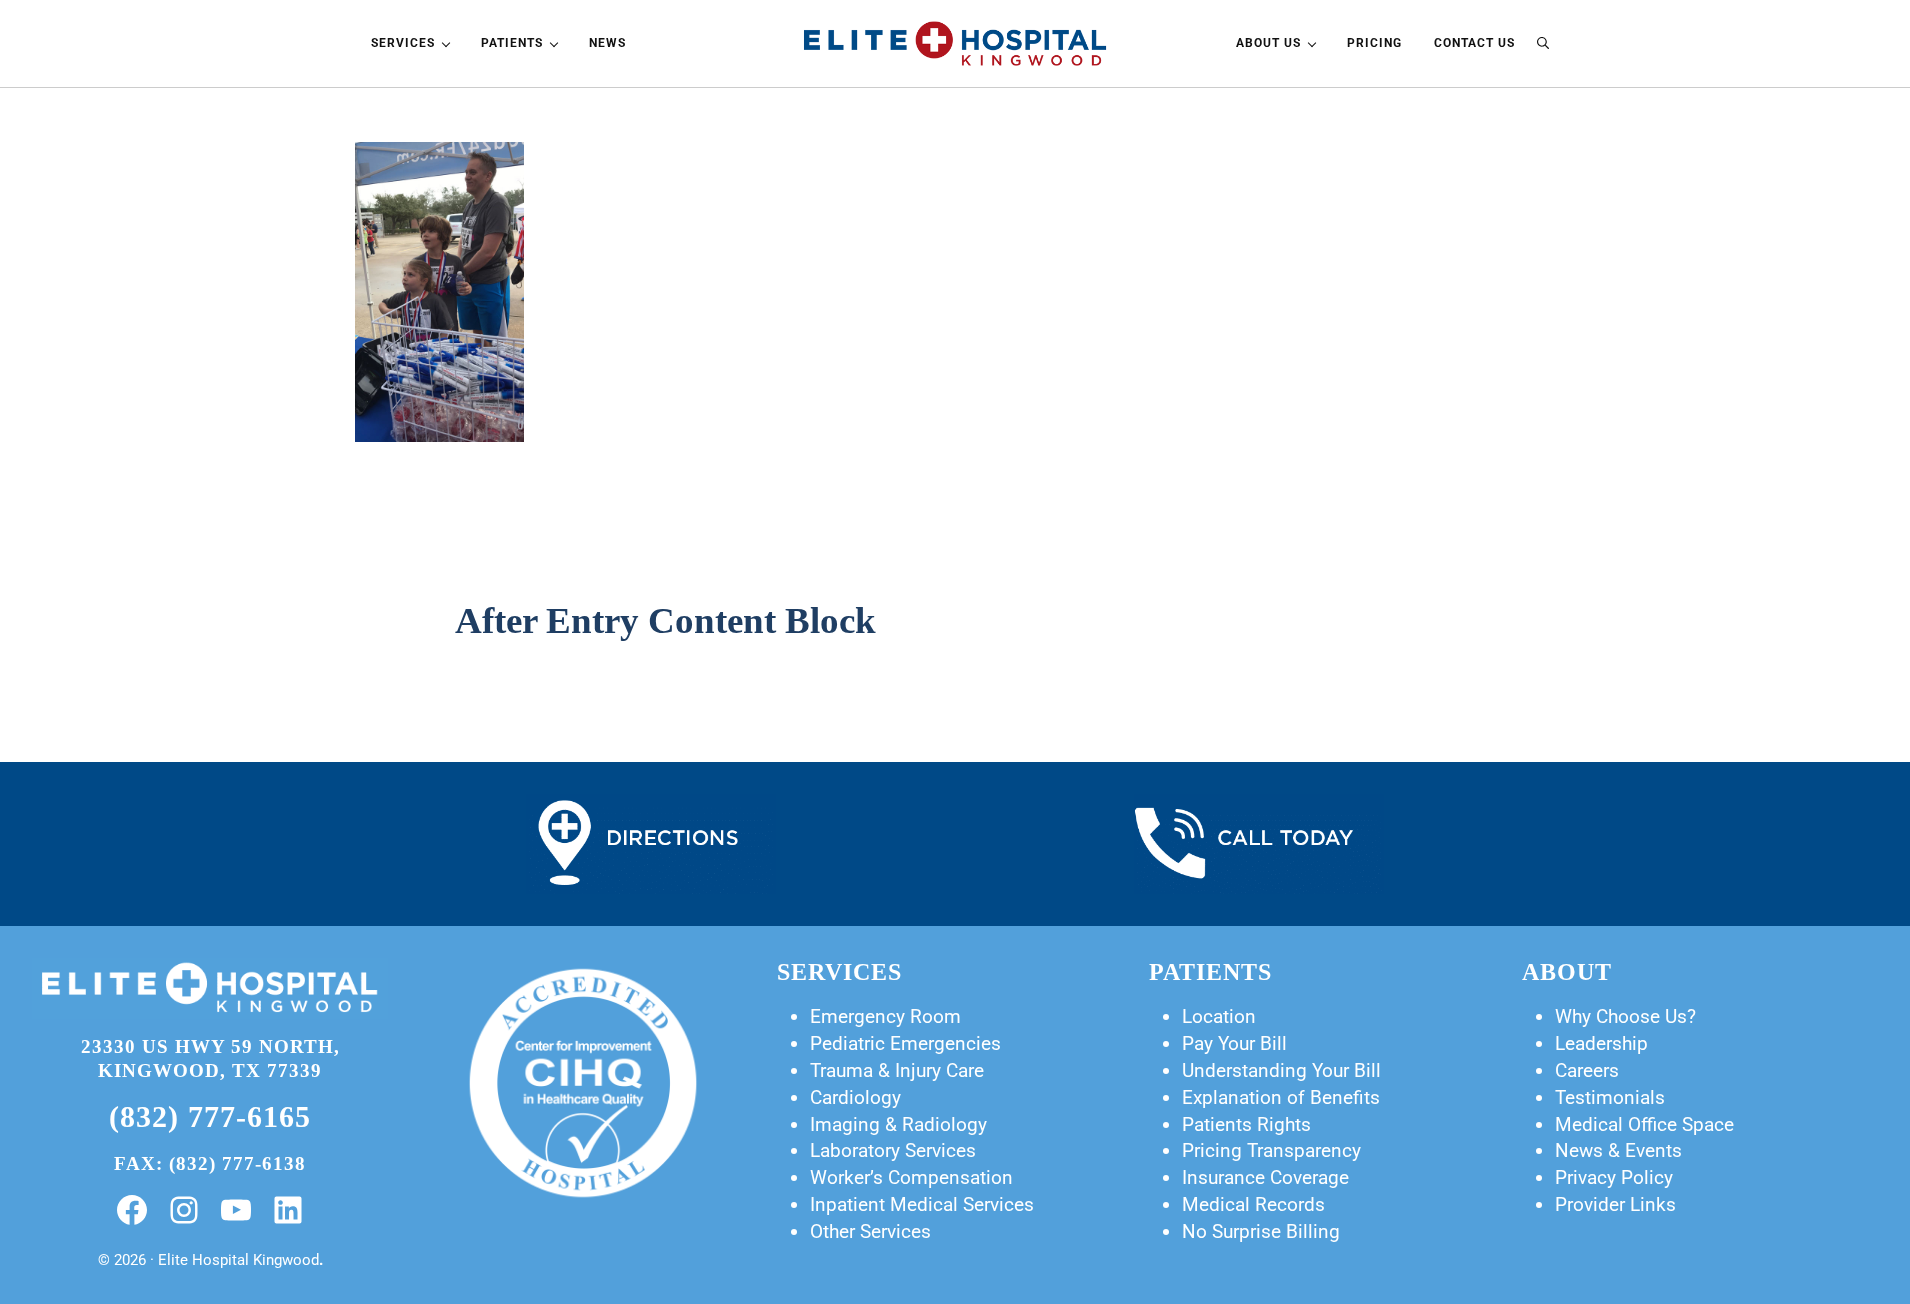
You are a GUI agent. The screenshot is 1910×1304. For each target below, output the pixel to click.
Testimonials (1610, 1097)
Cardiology (855, 1097)
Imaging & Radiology (898, 1124)
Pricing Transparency (1271, 1150)
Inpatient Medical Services (922, 1204)
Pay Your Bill (1234, 1043)
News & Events (1618, 1150)
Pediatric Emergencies (905, 1043)
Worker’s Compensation (911, 1177)
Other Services (870, 1231)
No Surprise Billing (1261, 1231)
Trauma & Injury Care (897, 1070)
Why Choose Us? (1625, 1016)
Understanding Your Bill (1281, 1070)
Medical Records (1253, 1204)
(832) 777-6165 (210, 1117)
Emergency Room (885, 1016)
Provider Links (1615, 1204)
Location (1219, 1016)
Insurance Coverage (1265, 1177)
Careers (1587, 1070)
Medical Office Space (1644, 1124)
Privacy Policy (1614, 1177)
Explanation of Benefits (1281, 1097)
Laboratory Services (893, 1150)
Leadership (1601, 1043)
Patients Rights (1246, 1124)
